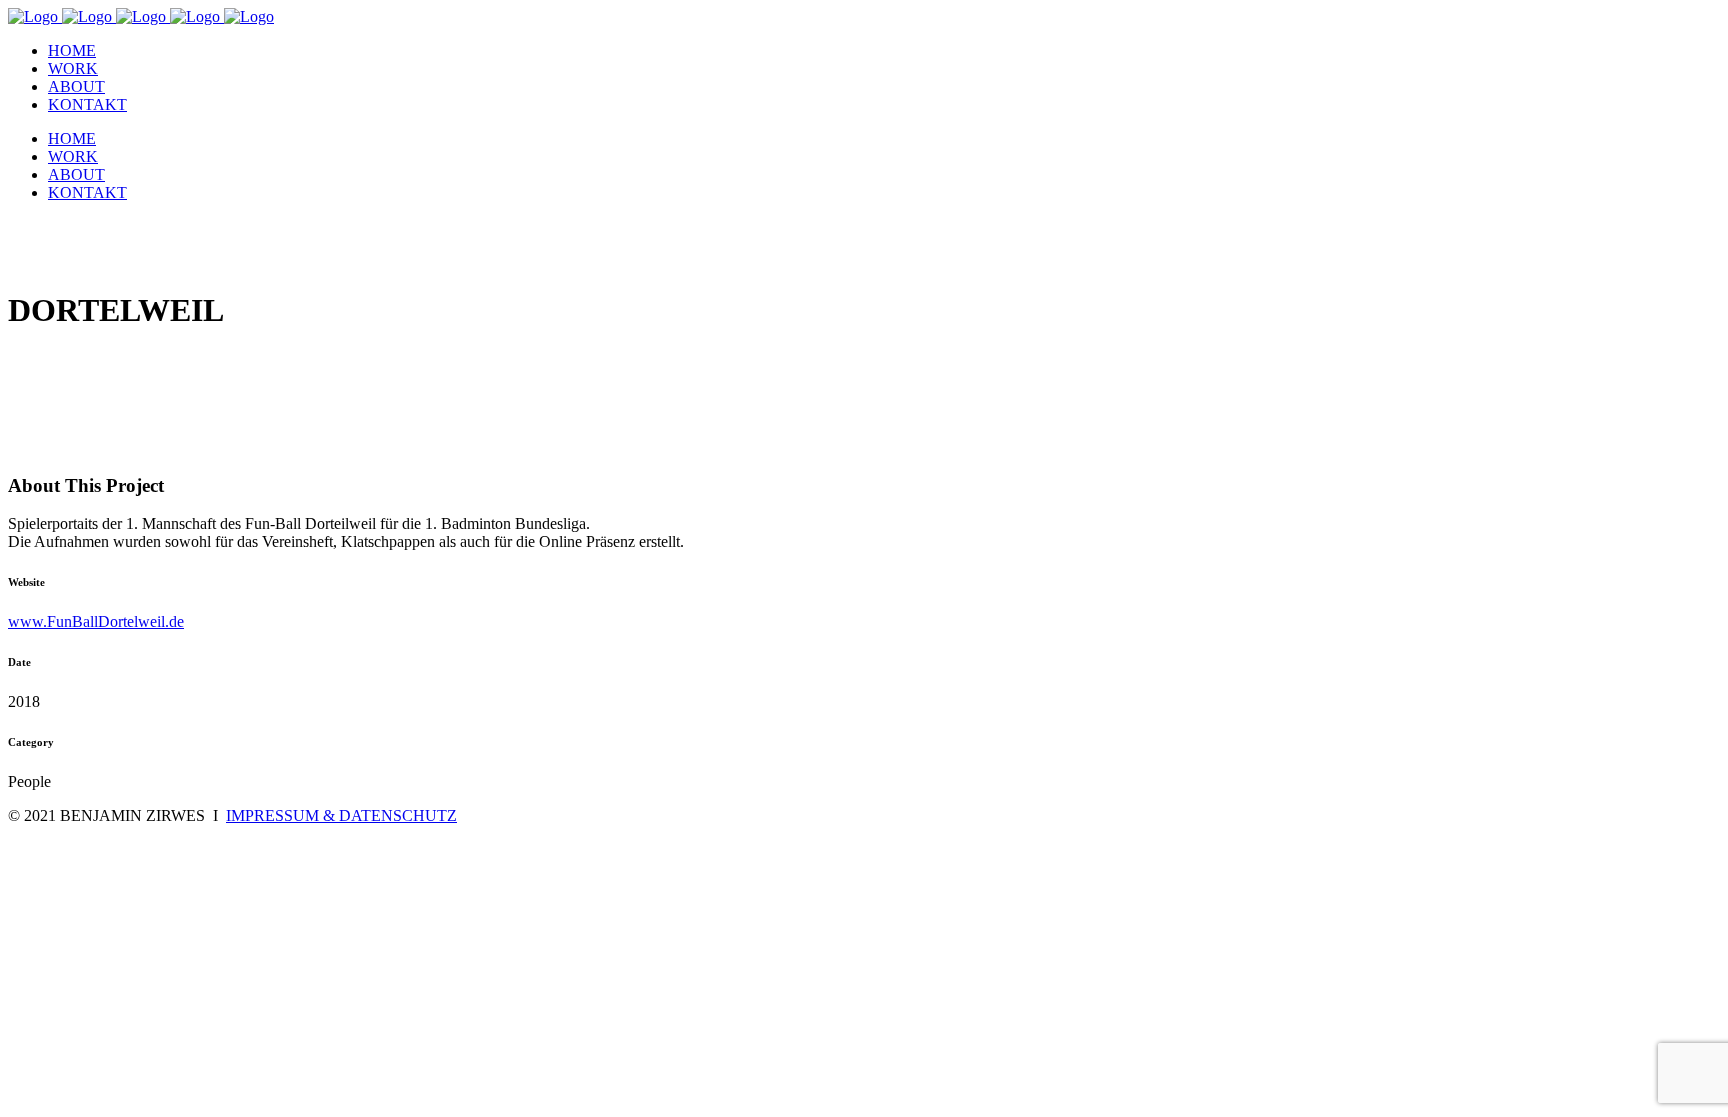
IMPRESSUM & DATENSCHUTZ (341, 815)
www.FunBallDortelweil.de (96, 621)
